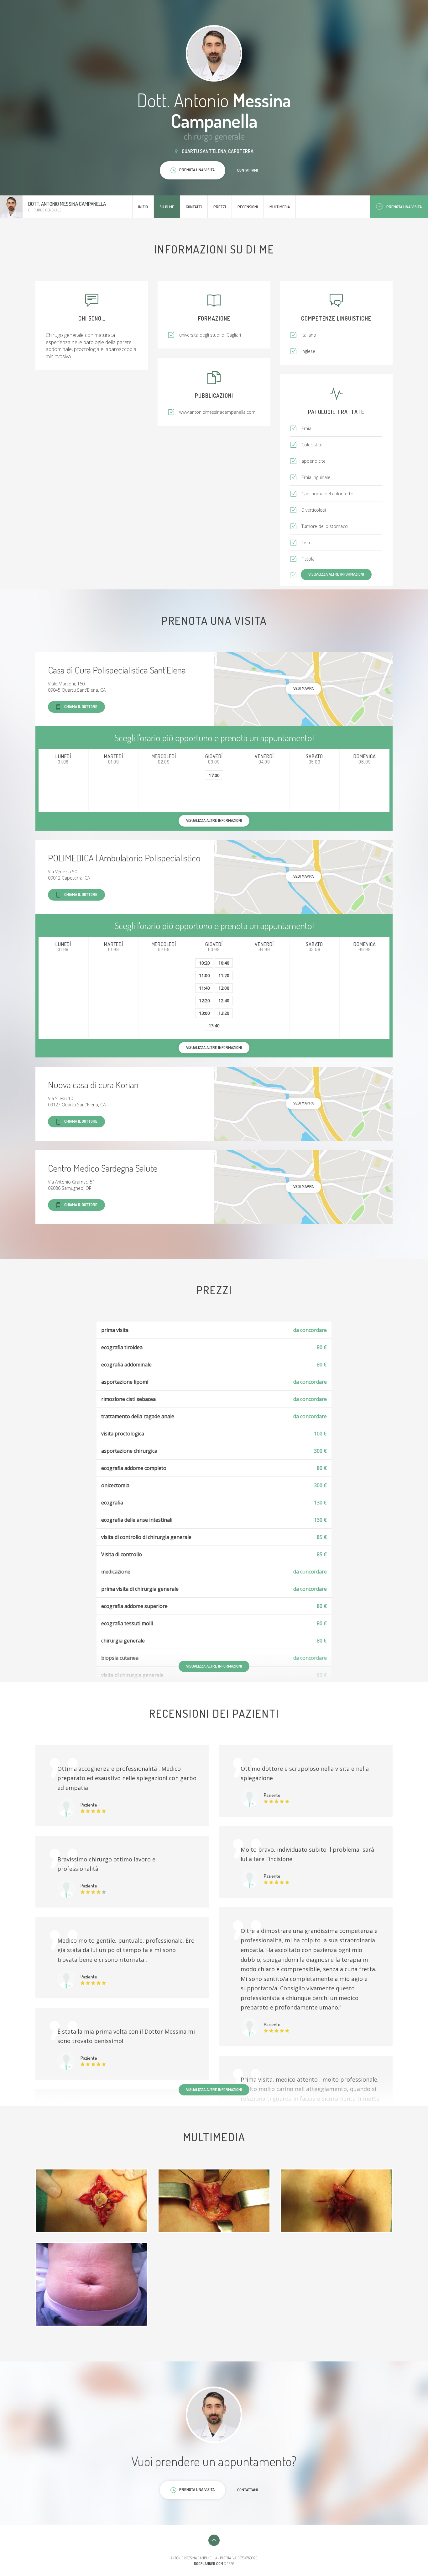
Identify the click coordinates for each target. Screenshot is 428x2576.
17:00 (214, 775)
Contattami (248, 170)
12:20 (204, 1001)
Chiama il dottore (81, 706)
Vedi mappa (303, 688)
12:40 (224, 1001)
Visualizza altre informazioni (336, 574)
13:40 (214, 1026)
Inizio (143, 207)
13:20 (224, 1013)
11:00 (204, 975)
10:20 (204, 963)
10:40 (224, 963)
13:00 (204, 1013)
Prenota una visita (404, 207)
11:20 (224, 975)
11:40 (204, 988)
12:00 (224, 988)
